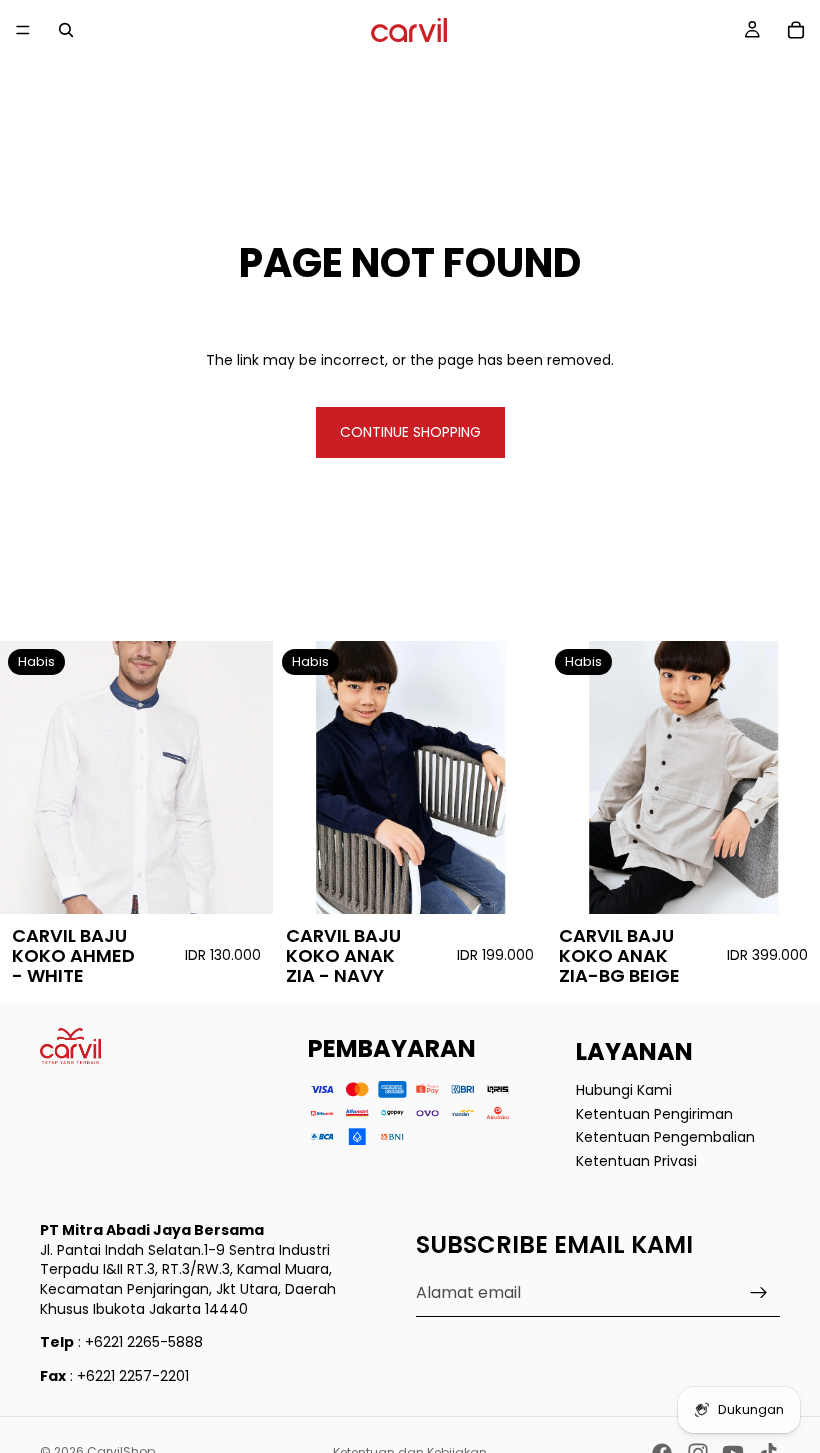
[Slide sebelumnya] (30, 778)
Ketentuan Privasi (636, 1160)
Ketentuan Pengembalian (665, 1137)
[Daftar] (759, 1293)
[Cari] (66, 30)
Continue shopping (410, 432)
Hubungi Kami (624, 1090)
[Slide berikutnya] (243, 778)
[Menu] (23, 30)
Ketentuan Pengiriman (654, 1113)
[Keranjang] (796, 30)
